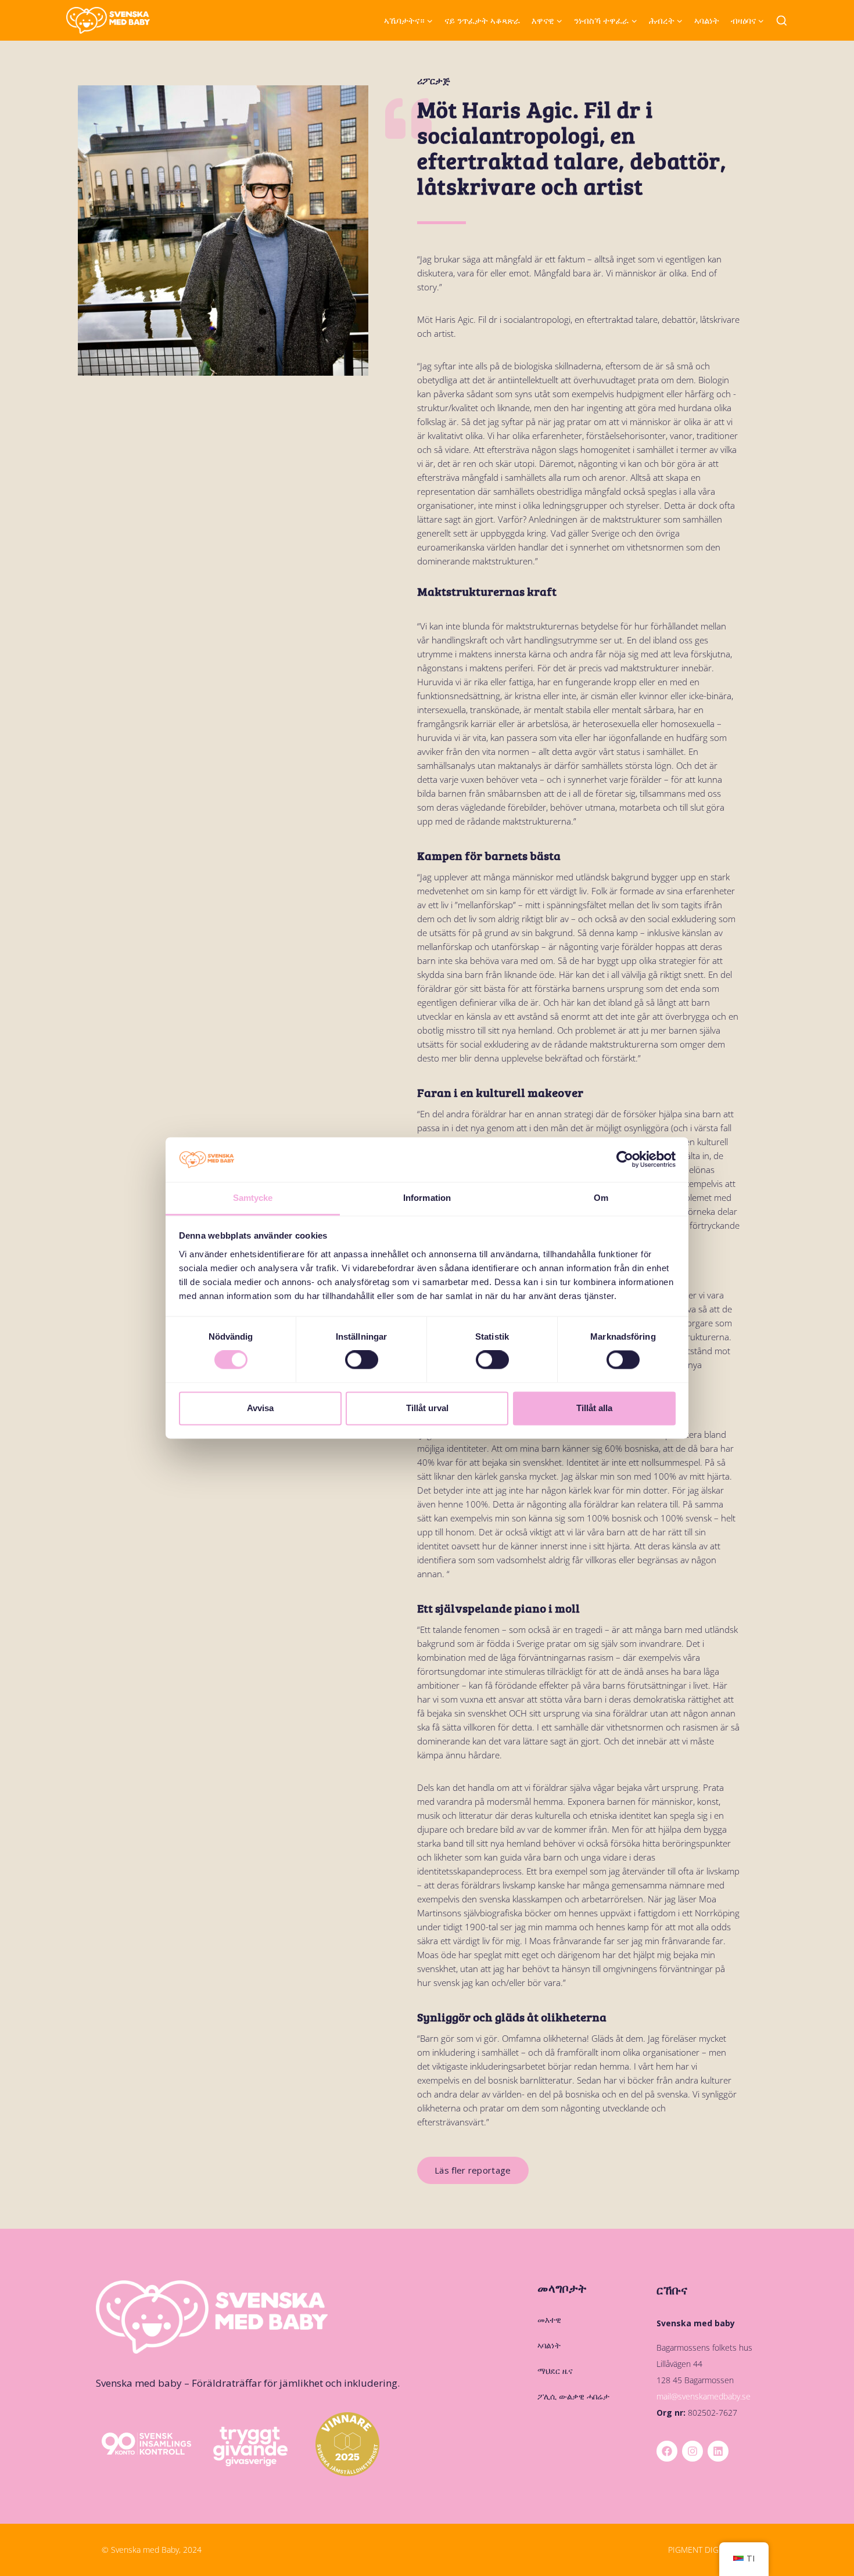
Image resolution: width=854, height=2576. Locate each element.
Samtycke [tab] (253, 1198)
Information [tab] (427, 1198)
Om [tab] (601, 1198)
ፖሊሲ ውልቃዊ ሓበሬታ (573, 2396)
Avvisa (260, 1408)
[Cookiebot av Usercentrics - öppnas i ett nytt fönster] (625, 1160)
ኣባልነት (707, 20)
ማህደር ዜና (555, 2371)
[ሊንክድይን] (718, 2451)
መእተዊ (549, 2320)
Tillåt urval (427, 1408)
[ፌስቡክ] (667, 2451)
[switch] (362, 1360)
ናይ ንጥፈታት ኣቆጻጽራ (482, 20)
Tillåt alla (594, 1408)
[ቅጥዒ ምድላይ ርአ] (782, 21)
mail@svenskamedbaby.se (704, 2396)
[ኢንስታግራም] (692, 2451)
